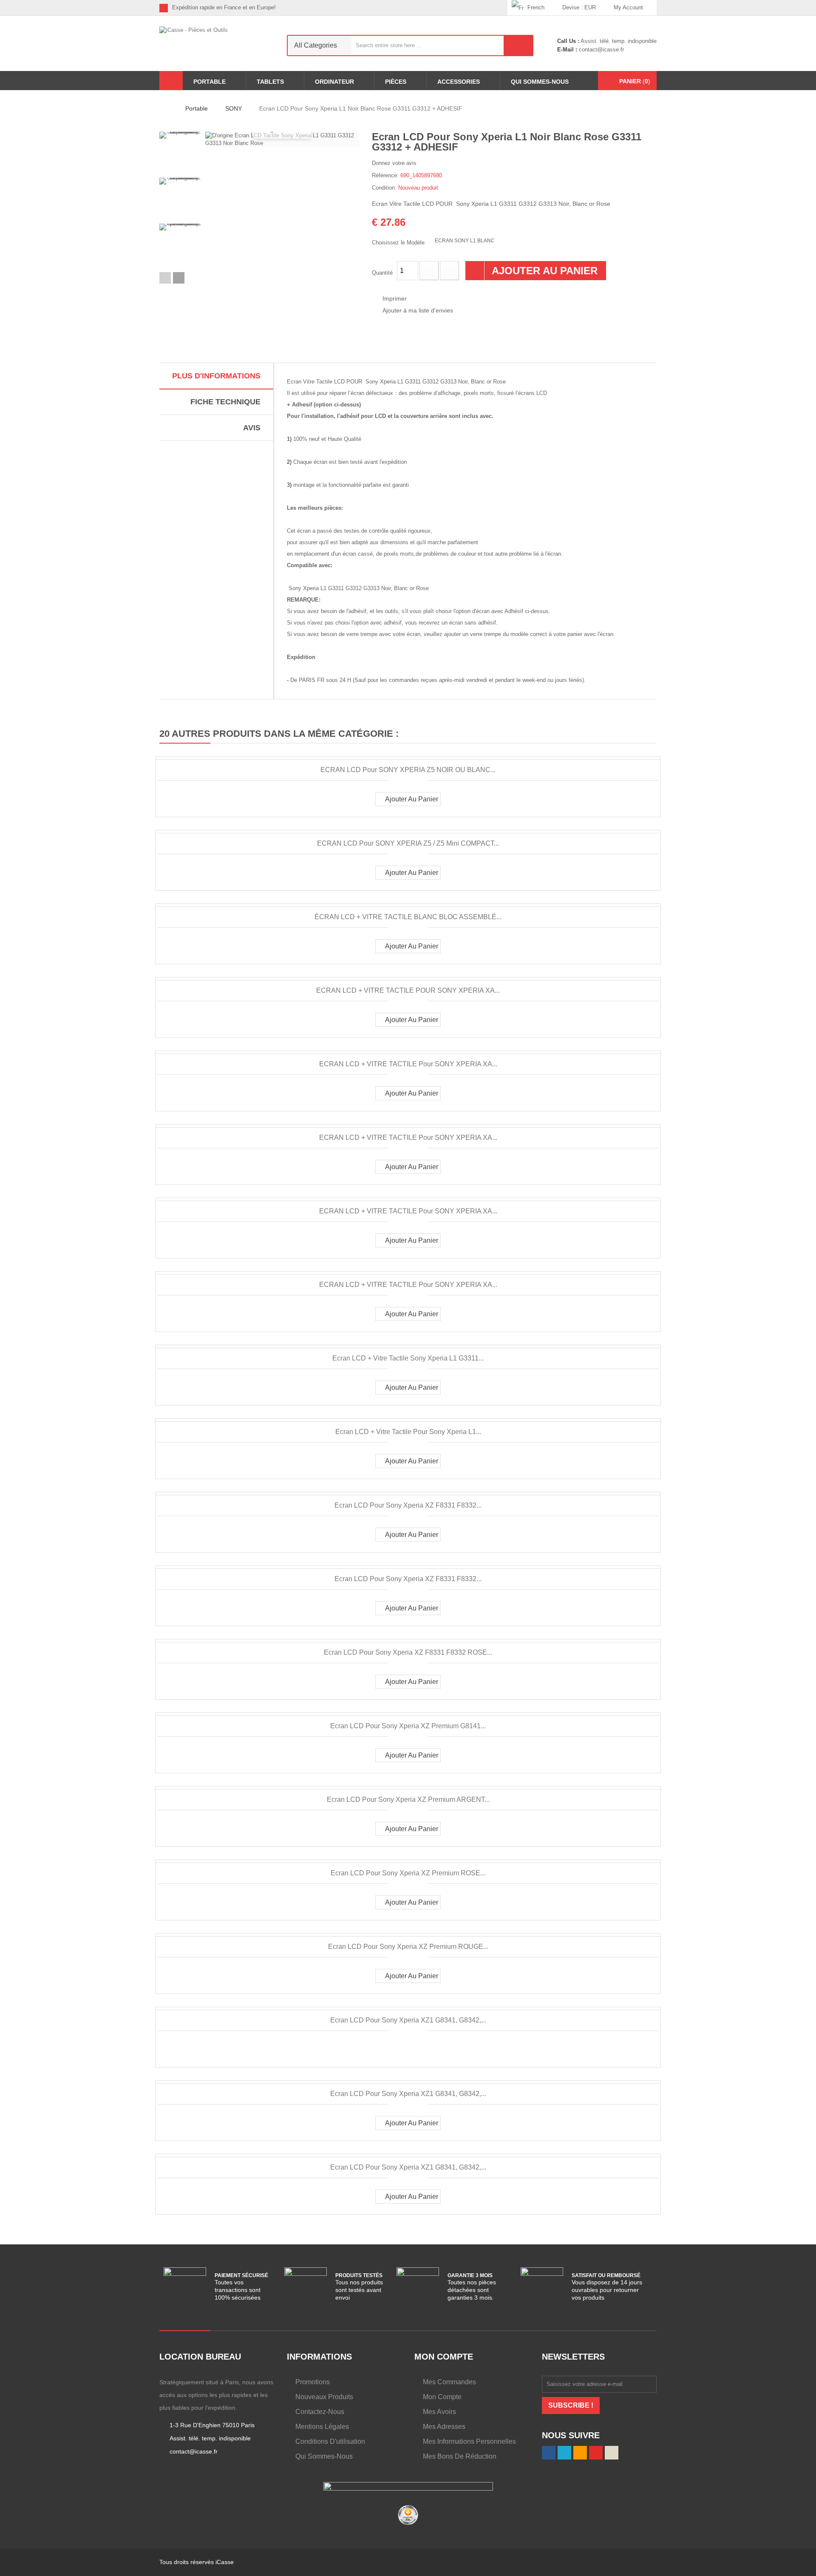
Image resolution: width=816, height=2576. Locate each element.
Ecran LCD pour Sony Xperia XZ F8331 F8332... (408, 1505)
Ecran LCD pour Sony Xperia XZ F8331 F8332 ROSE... (408, 1652)
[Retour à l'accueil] (162, 108)
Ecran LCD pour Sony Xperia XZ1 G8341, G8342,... (408, 2020)
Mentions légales (322, 2427)
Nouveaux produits (324, 2397)
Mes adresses (444, 2427)
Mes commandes (449, 2382)
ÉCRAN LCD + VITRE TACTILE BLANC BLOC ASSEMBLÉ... (408, 917)
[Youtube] (488, 8)
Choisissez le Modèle (399, 243)
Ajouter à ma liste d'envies (418, 310)
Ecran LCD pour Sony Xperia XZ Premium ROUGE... (408, 1947)
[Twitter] (461, 8)
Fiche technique (225, 402)
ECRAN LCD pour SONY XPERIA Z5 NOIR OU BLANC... (408, 770)
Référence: (385, 175)
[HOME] (171, 81)
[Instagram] (501, 8)
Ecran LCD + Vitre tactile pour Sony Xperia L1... (408, 1432)
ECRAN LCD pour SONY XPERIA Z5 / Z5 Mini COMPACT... (408, 843)
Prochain (179, 278)
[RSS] (475, 8)
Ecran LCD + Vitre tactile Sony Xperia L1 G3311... (408, 1358)
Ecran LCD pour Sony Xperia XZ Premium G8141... (408, 1726)
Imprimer (395, 298)
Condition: (384, 188)
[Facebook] (448, 8)
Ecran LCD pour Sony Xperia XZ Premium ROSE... (408, 1873)
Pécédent (165, 278)
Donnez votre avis (394, 163)
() (635, 81)
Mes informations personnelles (469, 2441)
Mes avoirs (439, 2412)
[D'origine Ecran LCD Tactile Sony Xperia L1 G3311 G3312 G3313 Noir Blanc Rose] (180, 153)
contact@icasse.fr (601, 50)
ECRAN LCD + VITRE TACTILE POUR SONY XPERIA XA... (408, 990)
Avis (252, 428)
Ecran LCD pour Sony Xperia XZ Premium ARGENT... (408, 1799)
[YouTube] (596, 2453)
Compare (402, 2049)
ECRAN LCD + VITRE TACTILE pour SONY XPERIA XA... (408, 1064)
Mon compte (442, 2397)
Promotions (313, 2382)
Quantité (382, 273)
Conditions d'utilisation (330, 2441)
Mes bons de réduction (460, 2456)
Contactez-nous (320, 2412)
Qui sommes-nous (324, 2456)
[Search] (518, 45)
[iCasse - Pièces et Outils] (217, 43)
